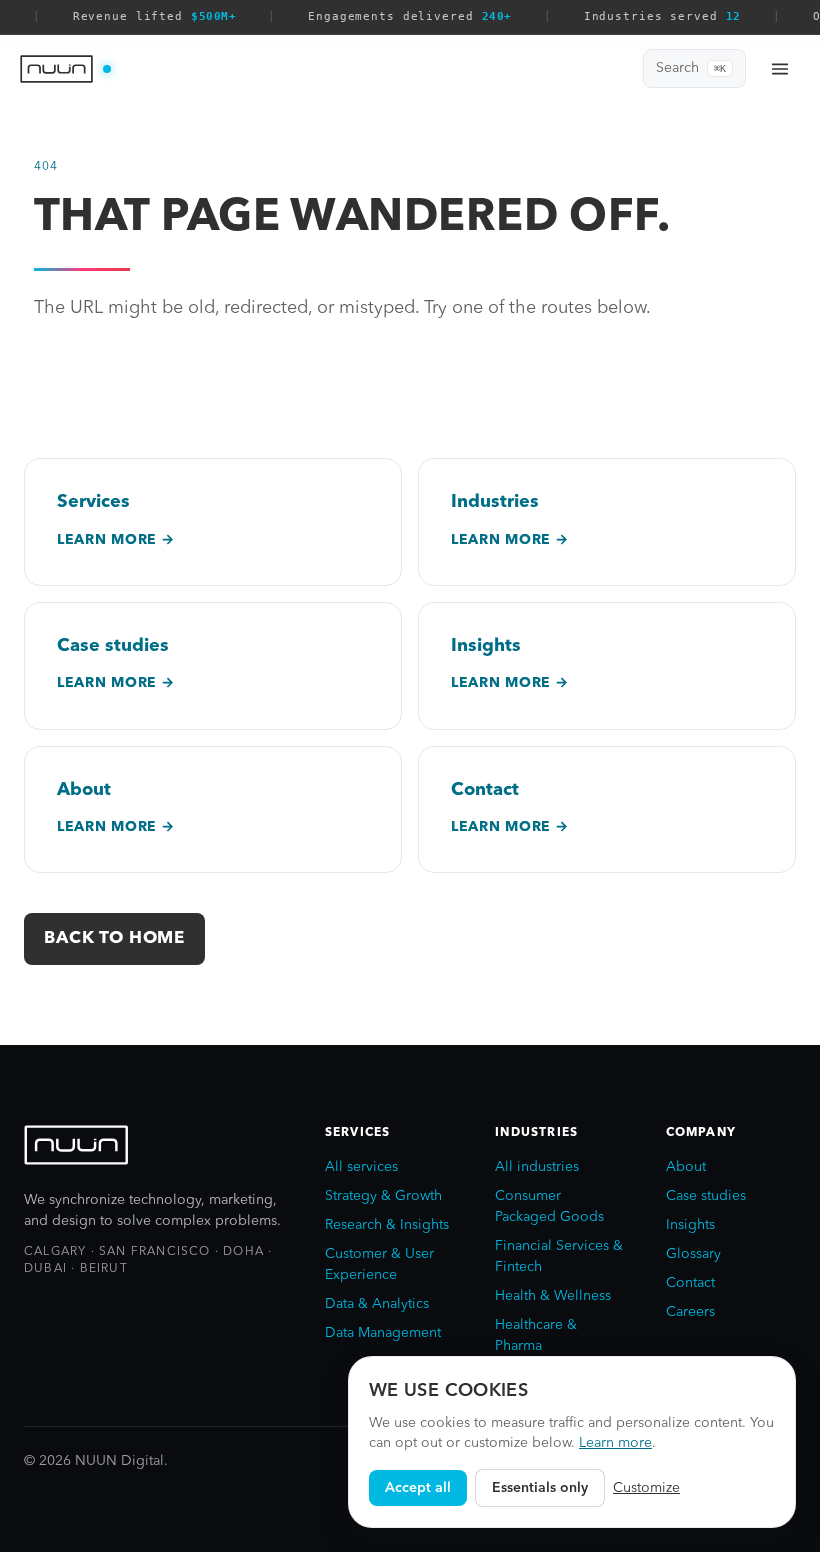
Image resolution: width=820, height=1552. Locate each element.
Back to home (114, 938)
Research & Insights (387, 1225)
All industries (537, 1167)
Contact (690, 1283)
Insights (690, 1225)
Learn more (615, 1443)
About (686, 1167)
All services (361, 1167)
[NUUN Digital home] (65, 69)
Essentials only (540, 1488)
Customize (646, 1488)
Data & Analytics (377, 1304)
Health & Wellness (553, 1296)
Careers (690, 1312)
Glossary (693, 1254)
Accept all (418, 1488)
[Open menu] (780, 69)
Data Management (383, 1333)
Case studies (706, 1196)
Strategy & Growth (383, 1196)
